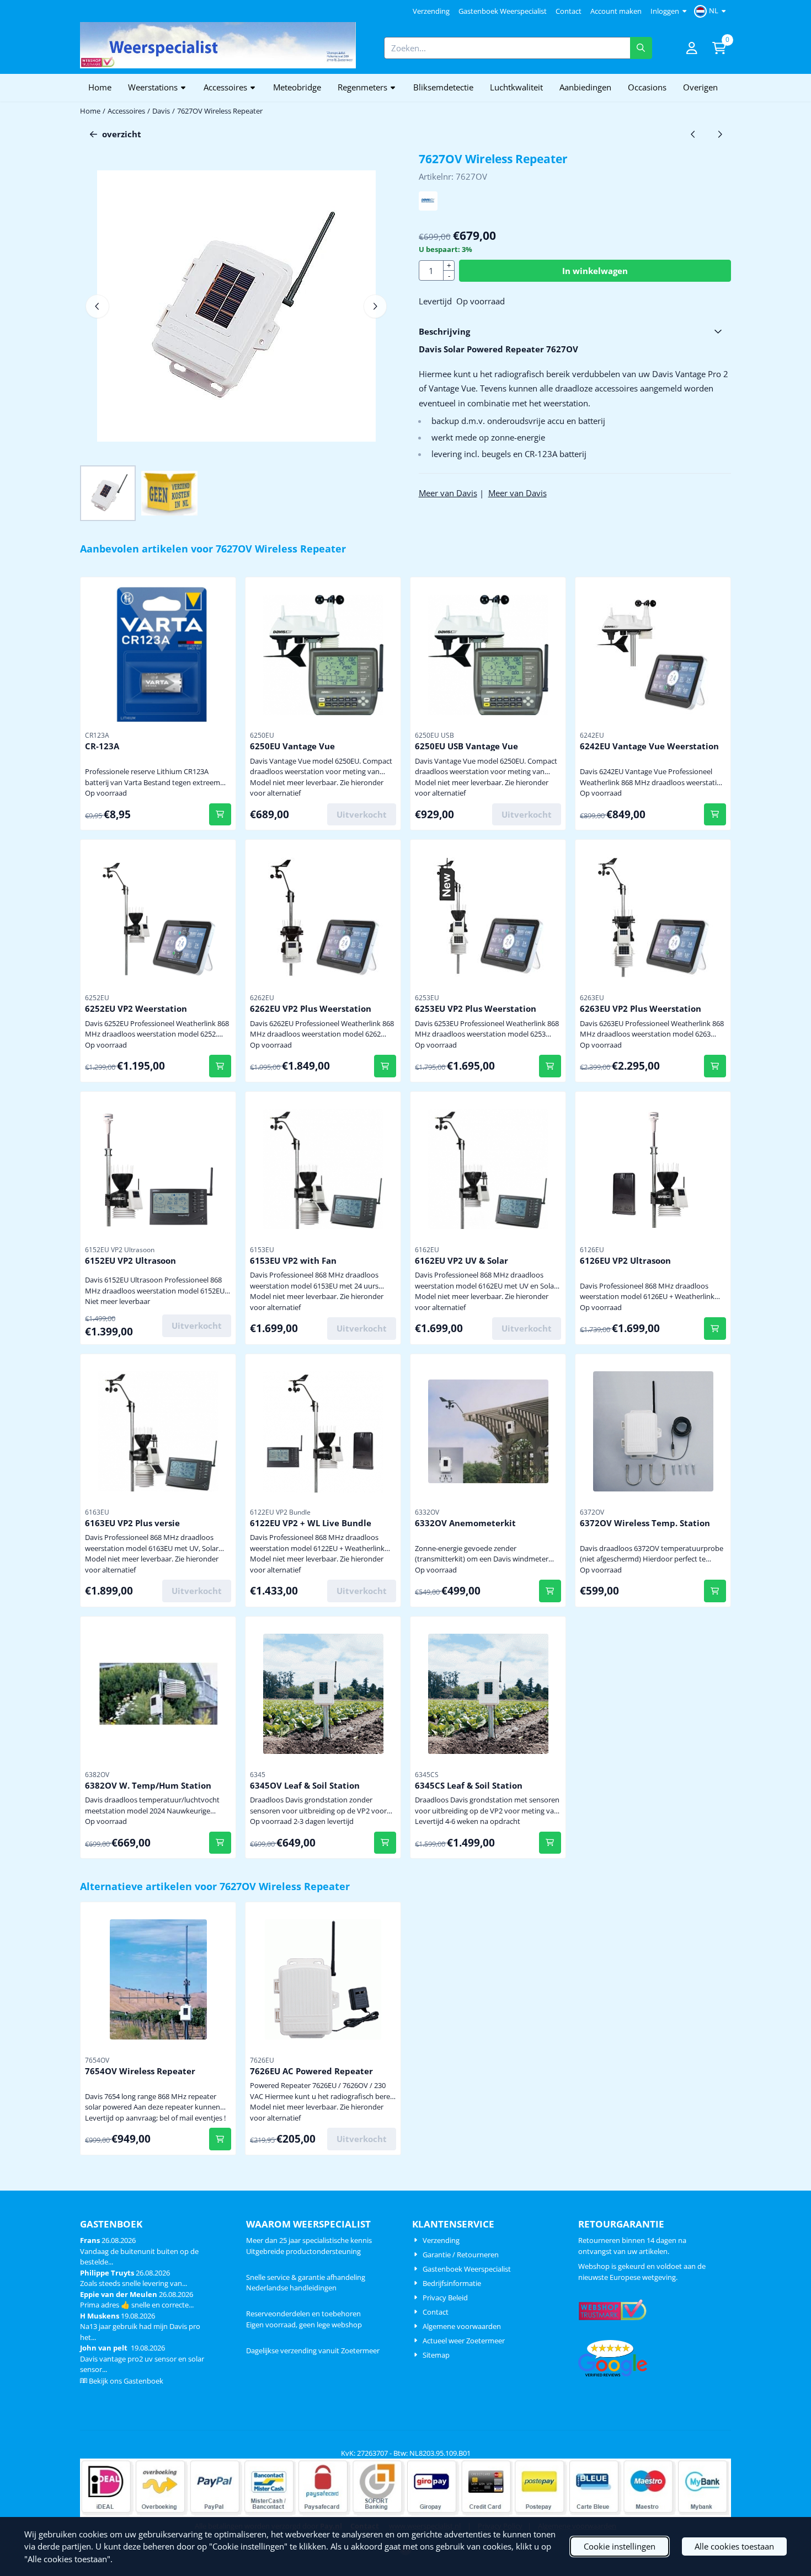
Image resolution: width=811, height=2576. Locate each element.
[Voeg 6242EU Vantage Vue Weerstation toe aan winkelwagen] (715, 815)
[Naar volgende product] (720, 134)
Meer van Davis (448, 493)
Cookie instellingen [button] (620, 2546)
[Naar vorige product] (693, 134)
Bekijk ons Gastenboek (126, 2381)
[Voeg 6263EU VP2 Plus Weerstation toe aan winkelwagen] (715, 1066)
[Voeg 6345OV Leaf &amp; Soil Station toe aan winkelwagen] (385, 1843)
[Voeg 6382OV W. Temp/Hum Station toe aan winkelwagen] (220, 1843)
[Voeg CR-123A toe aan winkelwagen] (220, 815)
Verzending (431, 11)
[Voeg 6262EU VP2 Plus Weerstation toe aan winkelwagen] (385, 1066)
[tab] (575, 332)
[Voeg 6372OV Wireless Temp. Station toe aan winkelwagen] (715, 1591)
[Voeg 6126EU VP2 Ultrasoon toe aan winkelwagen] (715, 1329)
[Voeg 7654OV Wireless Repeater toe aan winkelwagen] (220, 2139)
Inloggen (665, 11)
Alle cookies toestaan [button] (734, 2546)
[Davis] (428, 207)
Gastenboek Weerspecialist (503, 11)
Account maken (616, 11)
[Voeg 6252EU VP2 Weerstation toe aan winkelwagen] (220, 1066)
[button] (711, 11)
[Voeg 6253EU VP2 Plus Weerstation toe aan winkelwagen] (550, 1066)
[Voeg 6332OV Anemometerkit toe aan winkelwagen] (550, 1591)
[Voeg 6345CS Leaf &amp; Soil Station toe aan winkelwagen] (550, 1843)
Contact (569, 11)
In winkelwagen (595, 271)
